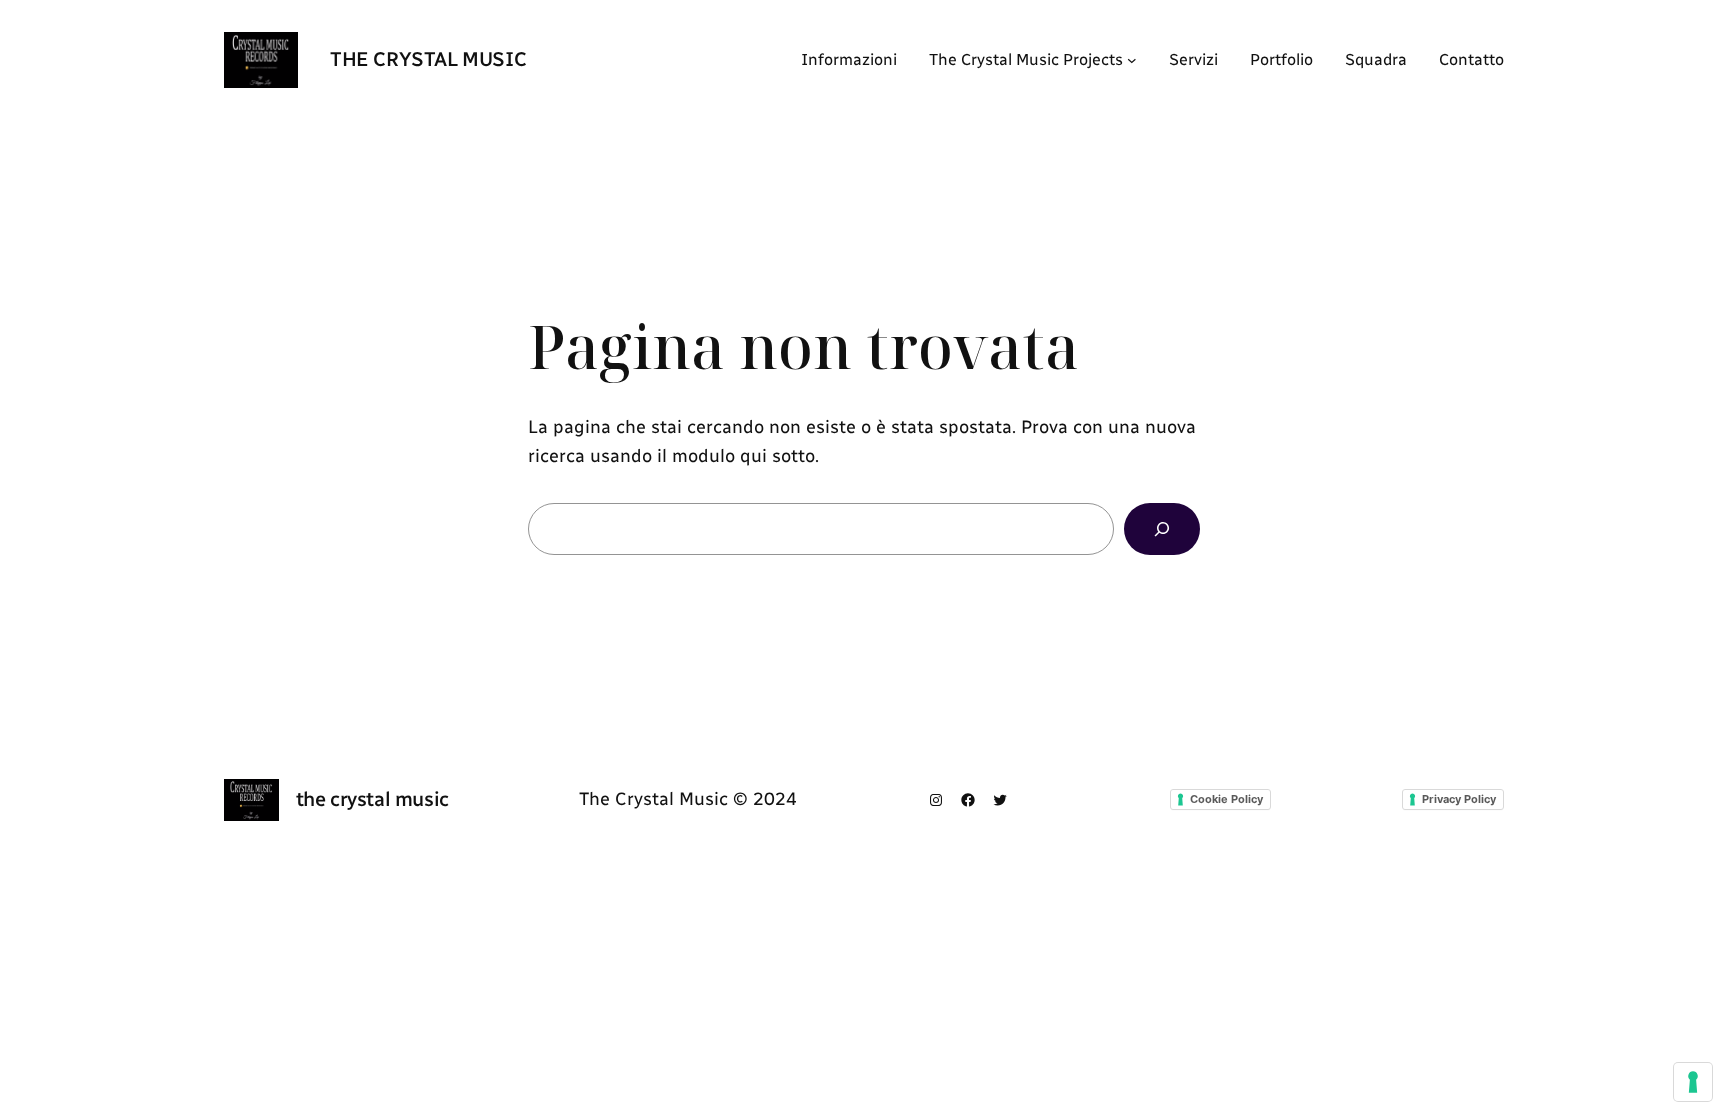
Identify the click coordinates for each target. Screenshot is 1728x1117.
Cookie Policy (1226, 799)
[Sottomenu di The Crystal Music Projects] (1132, 60)
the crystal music (428, 59)
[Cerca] (1162, 529)
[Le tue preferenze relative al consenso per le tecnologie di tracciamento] (1693, 1082)
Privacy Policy (1459, 799)
